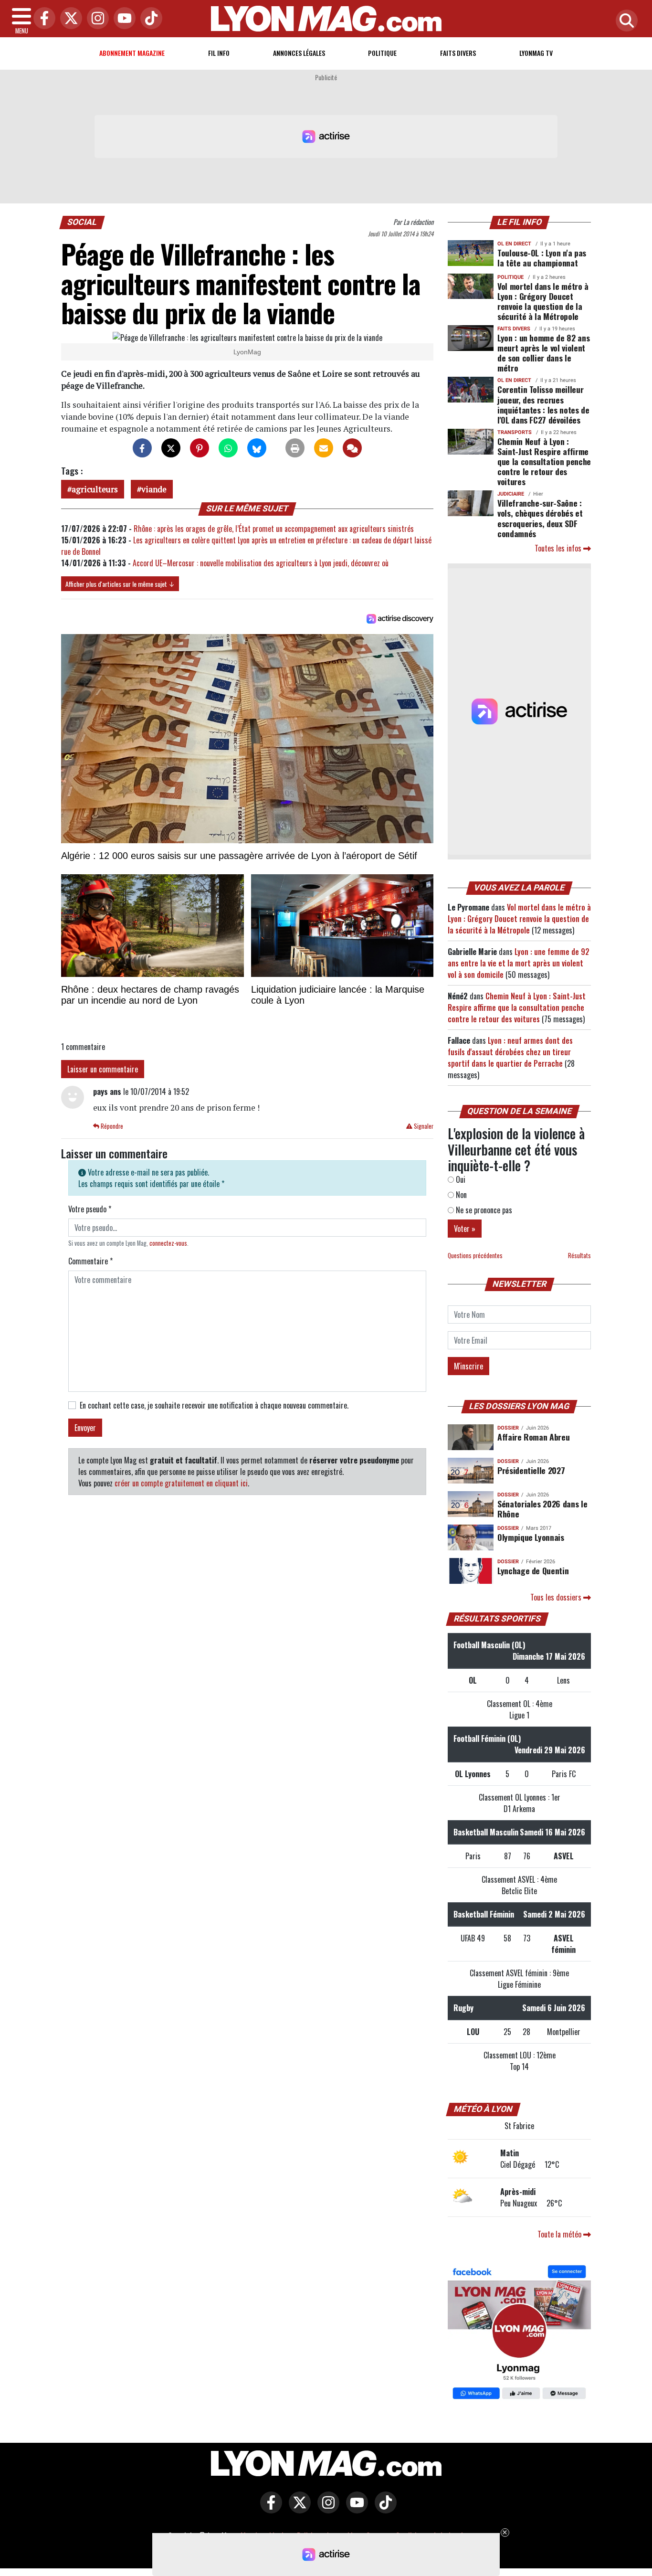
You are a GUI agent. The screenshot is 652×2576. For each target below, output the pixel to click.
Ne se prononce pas (483, 1210)
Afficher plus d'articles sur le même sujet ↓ (120, 584)
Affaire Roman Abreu (533, 1437)
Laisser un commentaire (103, 1069)
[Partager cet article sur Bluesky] (257, 448)
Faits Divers (458, 53)
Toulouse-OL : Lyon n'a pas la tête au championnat (542, 258)
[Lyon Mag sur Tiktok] (383, 2509)
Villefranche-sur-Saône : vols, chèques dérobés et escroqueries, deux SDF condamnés (540, 518)
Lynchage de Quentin (533, 1570)
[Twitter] (69, 19)
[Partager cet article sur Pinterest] (200, 448)
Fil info (219, 53)
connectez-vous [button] (168, 1243)
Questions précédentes (475, 1256)
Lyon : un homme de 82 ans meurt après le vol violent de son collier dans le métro (543, 353)
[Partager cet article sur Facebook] (142, 448)
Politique (382, 53)
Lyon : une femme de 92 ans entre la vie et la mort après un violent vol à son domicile (519, 963)
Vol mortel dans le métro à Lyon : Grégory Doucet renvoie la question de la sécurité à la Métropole (543, 301)
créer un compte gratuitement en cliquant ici (181, 1483)
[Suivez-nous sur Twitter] (297, 2509)
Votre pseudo (90, 1209)
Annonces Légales (299, 53)
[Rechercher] (624, 21)
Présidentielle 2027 (531, 1470)
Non (460, 1195)
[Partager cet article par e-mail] (324, 448)
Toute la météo (560, 2234)
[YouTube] (122, 19)
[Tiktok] (149, 19)
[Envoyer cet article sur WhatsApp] (228, 448)
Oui (460, 1179)
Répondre (111, 1126)
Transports (515, 432)
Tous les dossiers (557, 1597)
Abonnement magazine (132, 53)
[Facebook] (42, 19)
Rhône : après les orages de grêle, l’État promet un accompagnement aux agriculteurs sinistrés (274, 529)
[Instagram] (95, 19)
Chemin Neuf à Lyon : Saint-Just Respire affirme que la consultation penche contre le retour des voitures (544, 461)
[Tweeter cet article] (171, 448)
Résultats (579, 1256)
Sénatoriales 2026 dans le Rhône (542, 1509)
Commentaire (90, 1261)
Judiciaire (511, 494)
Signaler (423, 1126)
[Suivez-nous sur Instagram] (326, 2509)
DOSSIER (508, 1428)
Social (82, 222)
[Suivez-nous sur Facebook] (519, 2333)
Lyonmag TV (536, 53)
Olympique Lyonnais (531, 1537)
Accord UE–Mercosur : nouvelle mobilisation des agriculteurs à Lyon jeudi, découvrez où (261, 563)
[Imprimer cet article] (295, 448)
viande (154, 489)
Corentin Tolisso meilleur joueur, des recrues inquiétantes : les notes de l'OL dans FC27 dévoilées (543, 404)
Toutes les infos (559, 548)
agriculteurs (95, 489)
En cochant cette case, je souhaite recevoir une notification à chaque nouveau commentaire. (214, 1405)
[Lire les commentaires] (352, 448)
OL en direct (514, 244)
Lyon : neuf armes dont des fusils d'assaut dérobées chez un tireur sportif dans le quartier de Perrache (510, 1052)
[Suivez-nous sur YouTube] (355, 2509)
